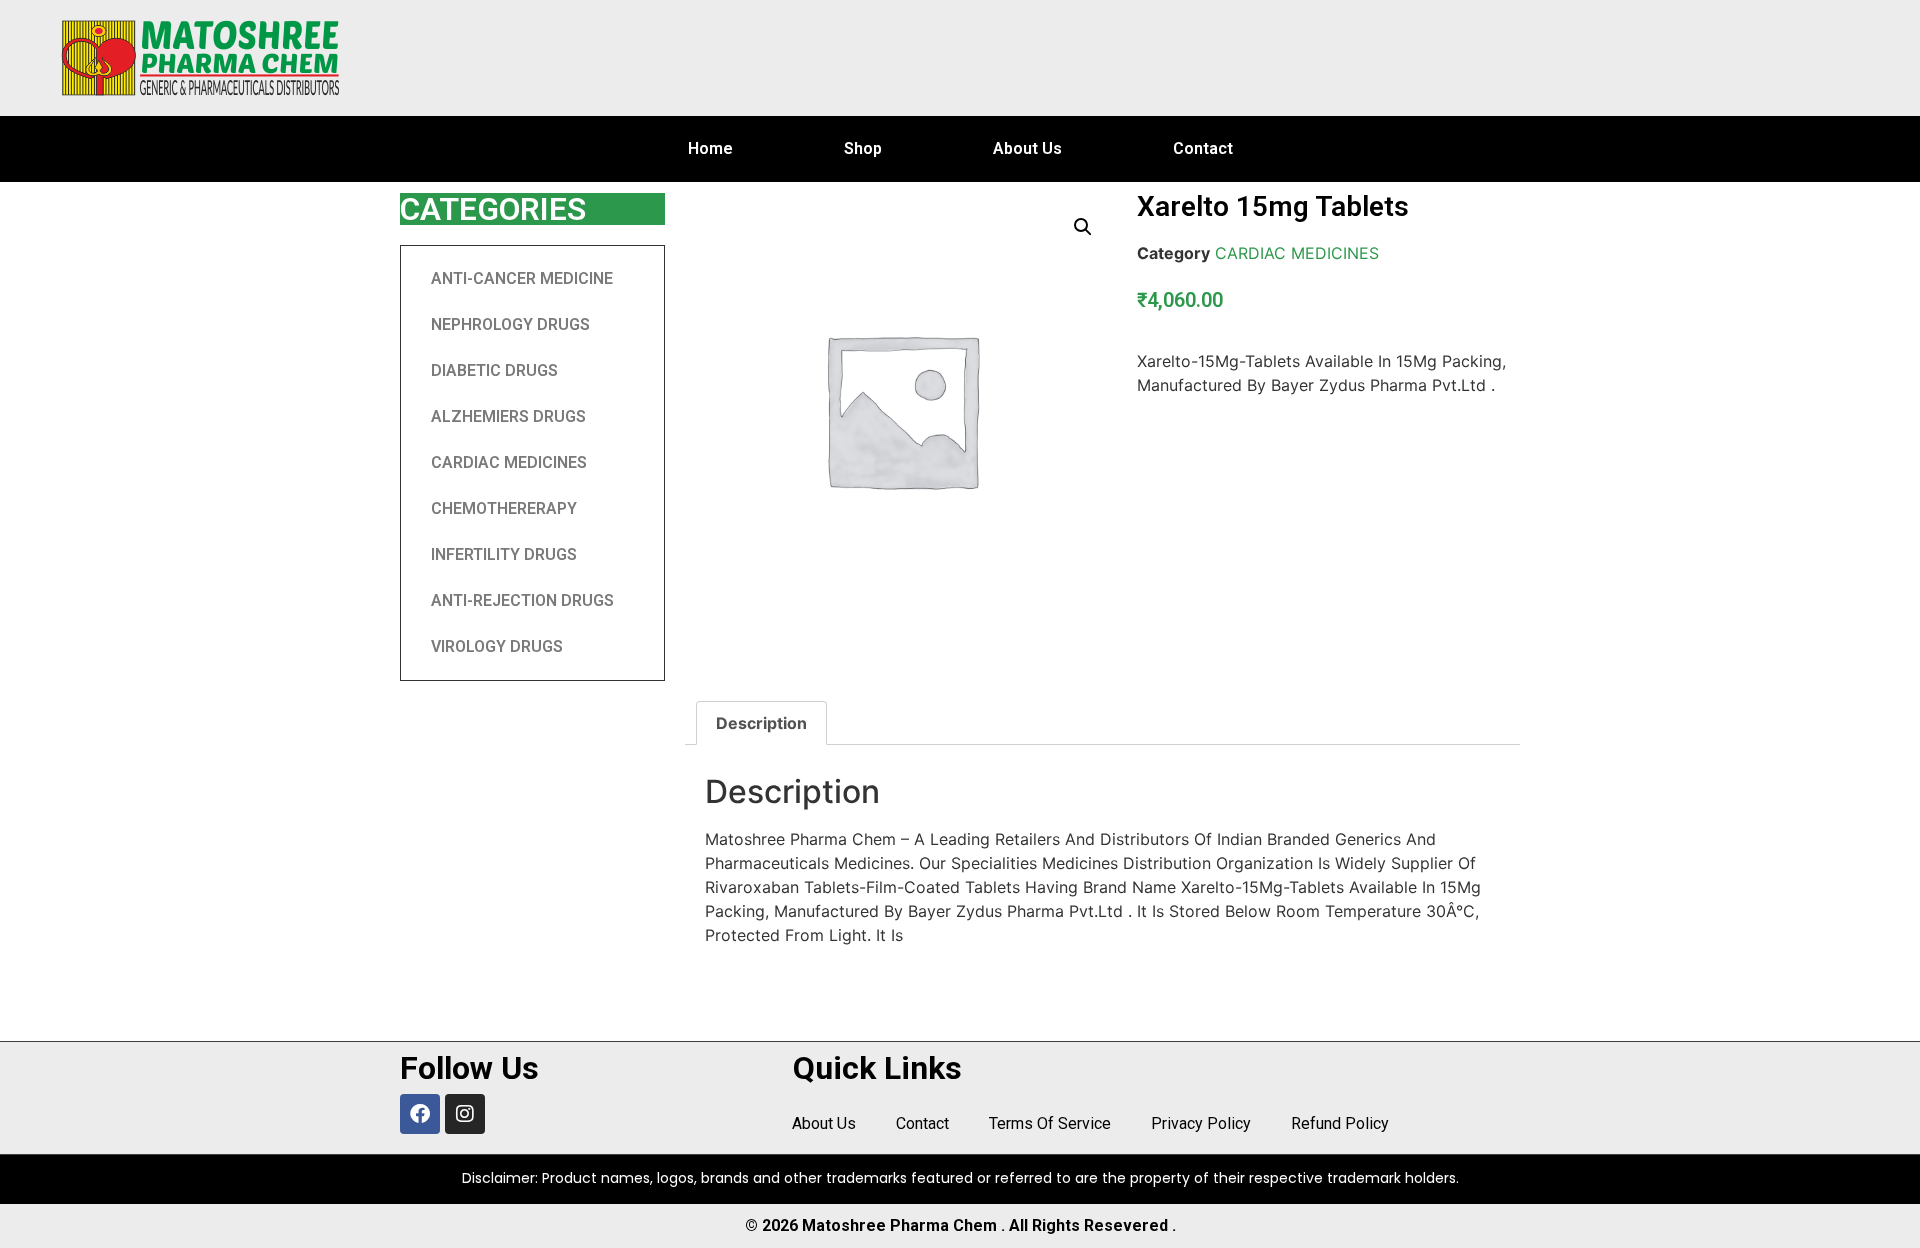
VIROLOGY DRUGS (497, 646)
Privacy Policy (1201, 1123)
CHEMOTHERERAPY (504, 508)
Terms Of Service (1050, 1123)
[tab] (761, 723)
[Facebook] (420, 1114)
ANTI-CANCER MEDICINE (522, 278)
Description (761, 723)
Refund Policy (1340, 1123)
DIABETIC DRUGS (494, 370)
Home (710, 148)
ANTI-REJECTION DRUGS (522, 600)
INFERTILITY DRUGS (504, 554)
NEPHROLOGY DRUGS (510, 324)
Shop (863, 148)
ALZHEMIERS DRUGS (508, 416)
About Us (1027, 148)
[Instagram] (465, 1114)
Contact (1203, 148)
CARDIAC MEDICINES (509, 462)
